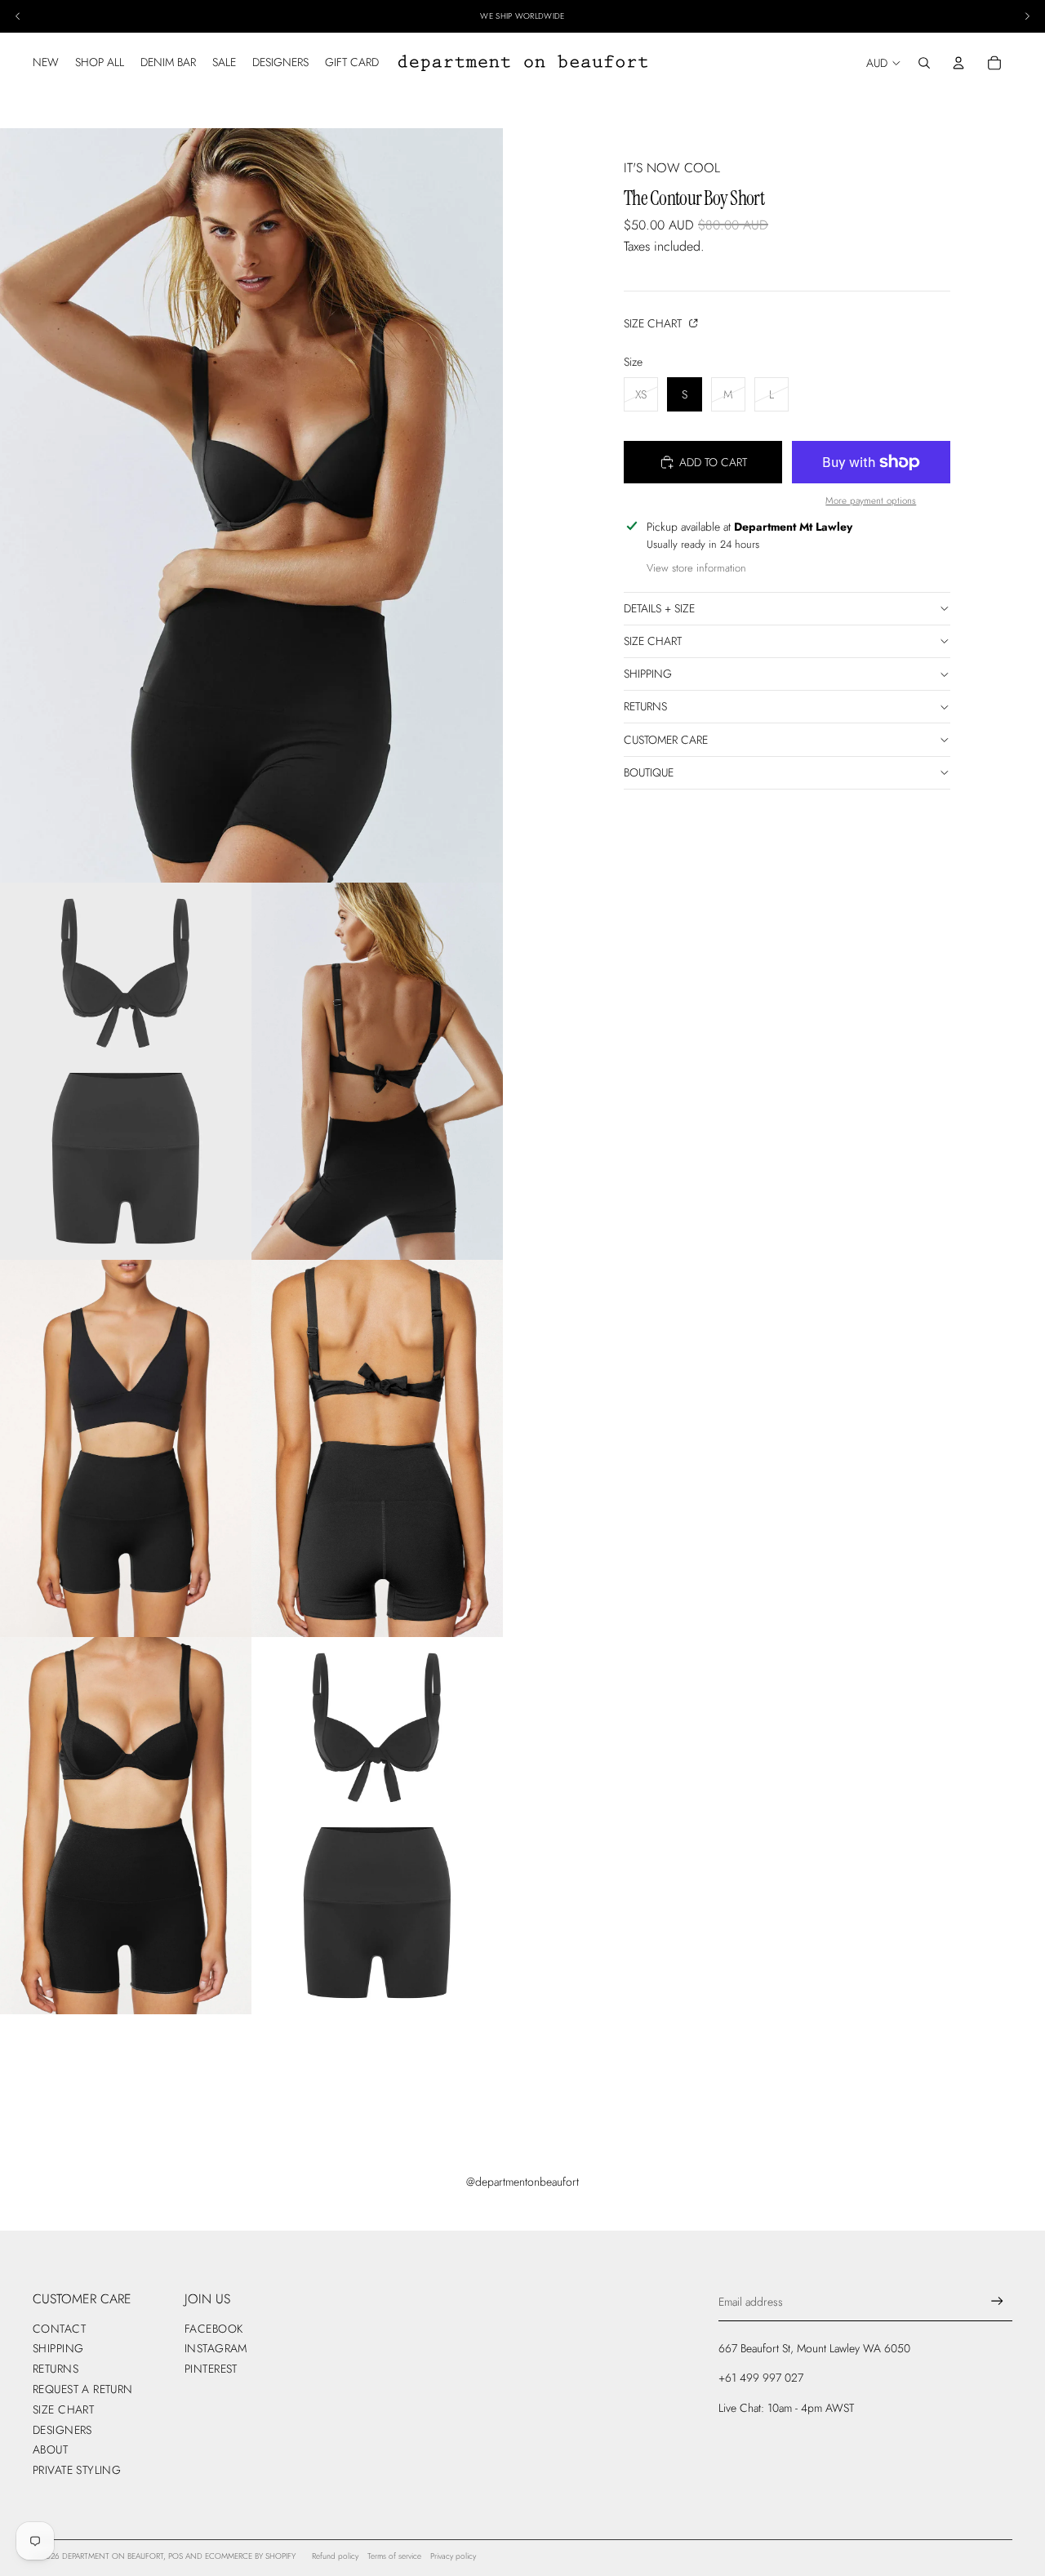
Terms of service (394, 2556)
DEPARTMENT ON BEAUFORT (113, 2556)
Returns (645, 706)
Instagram (216, 2348)
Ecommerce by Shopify (250, 2556)
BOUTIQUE (649, 772)
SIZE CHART (653, 641)
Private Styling (77, 2470)
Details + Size (659, 608)
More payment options (871, 501)
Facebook (213, 2329)
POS (176, 2556)
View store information (696, 568)
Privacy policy (453, 2556)
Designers (62, 2430)
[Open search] (924, 63)
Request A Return (83, 2389)
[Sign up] (997, 2301)
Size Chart (654, 323)
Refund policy (335, 2556)
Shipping (648, 674)
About (50, 2449)
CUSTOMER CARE (666, 740)
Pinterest (211, 2369)
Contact (59, 2329)
